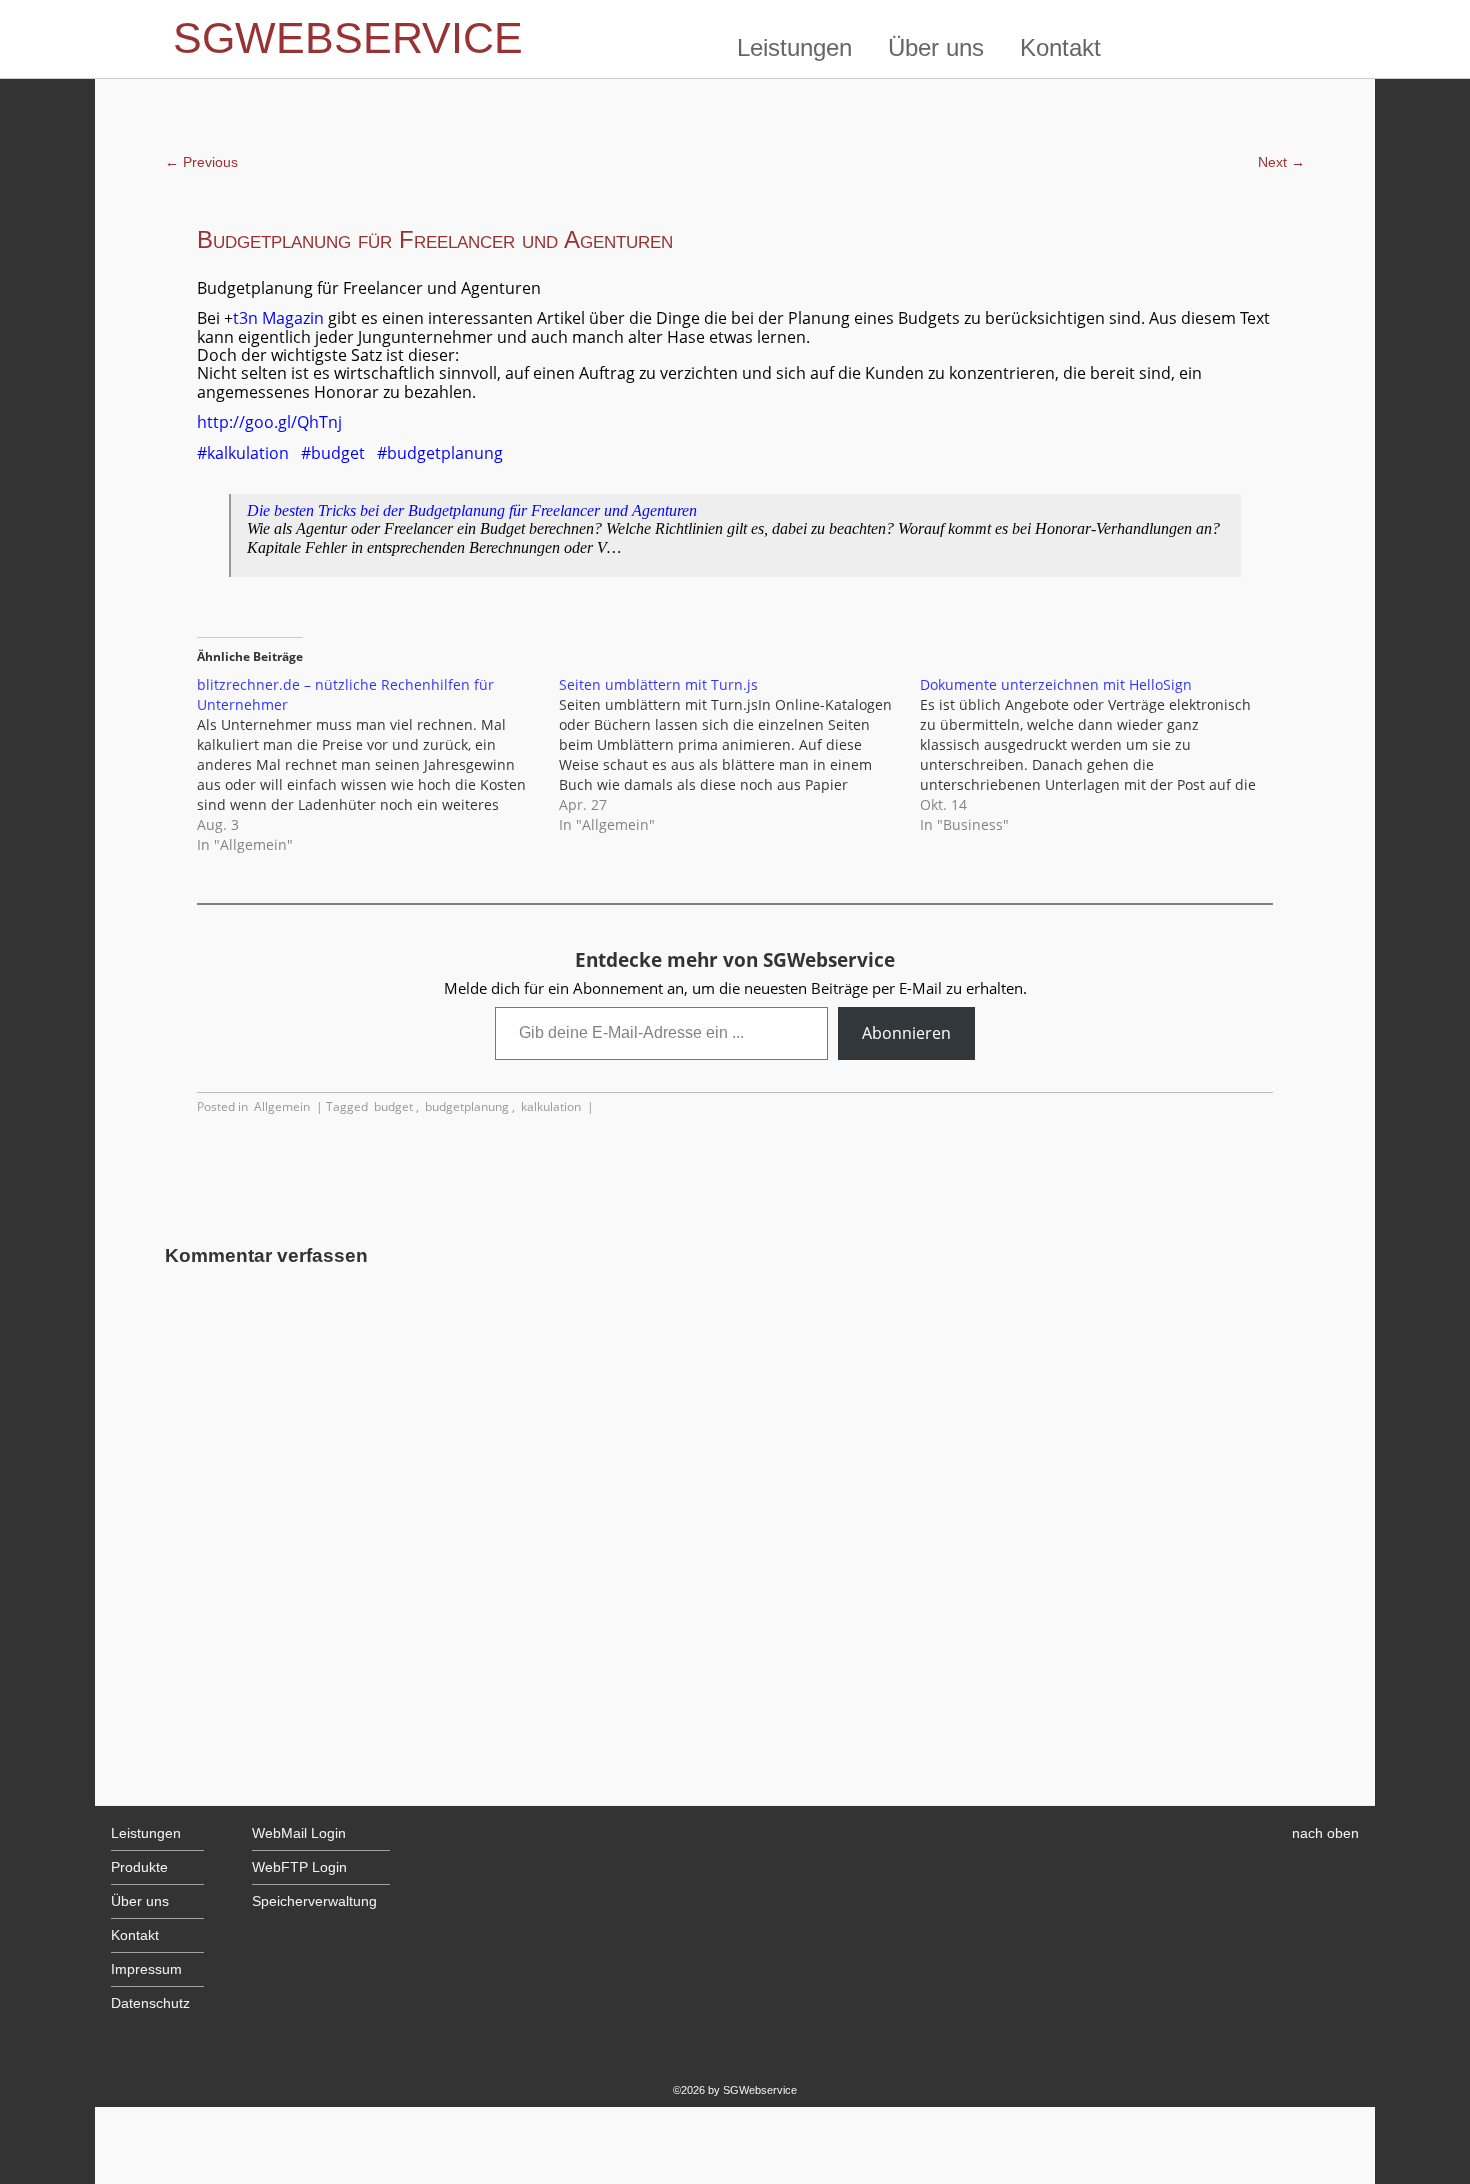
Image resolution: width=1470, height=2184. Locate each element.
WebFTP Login (299, 1867)
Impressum (146, 1969)
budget (393, 1106)
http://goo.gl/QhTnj (269, 422)
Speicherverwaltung (314, 1901)
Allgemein (282, 1106)
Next (1281, 162)
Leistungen (794, 47)
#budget (333, 453)
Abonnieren (906, 1033)
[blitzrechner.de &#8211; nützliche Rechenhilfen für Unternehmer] (378, 765)
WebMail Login (299, 1833)
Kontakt (1060, 47)
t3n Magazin (278, 318)
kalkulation (551, 1106)
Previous (201, 162)
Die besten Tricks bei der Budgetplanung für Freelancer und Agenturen (472, 510)
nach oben (1325, 1833)
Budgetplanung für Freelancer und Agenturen (435, 239)
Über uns (936, 47)
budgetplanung (467, 1106)
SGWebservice (348, 38)
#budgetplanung (440, 453)
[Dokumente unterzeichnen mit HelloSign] (1101, 755)
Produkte (139, 1867)
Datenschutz (150, 2003)
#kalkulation (243, 453)
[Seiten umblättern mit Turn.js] (740, 755)
